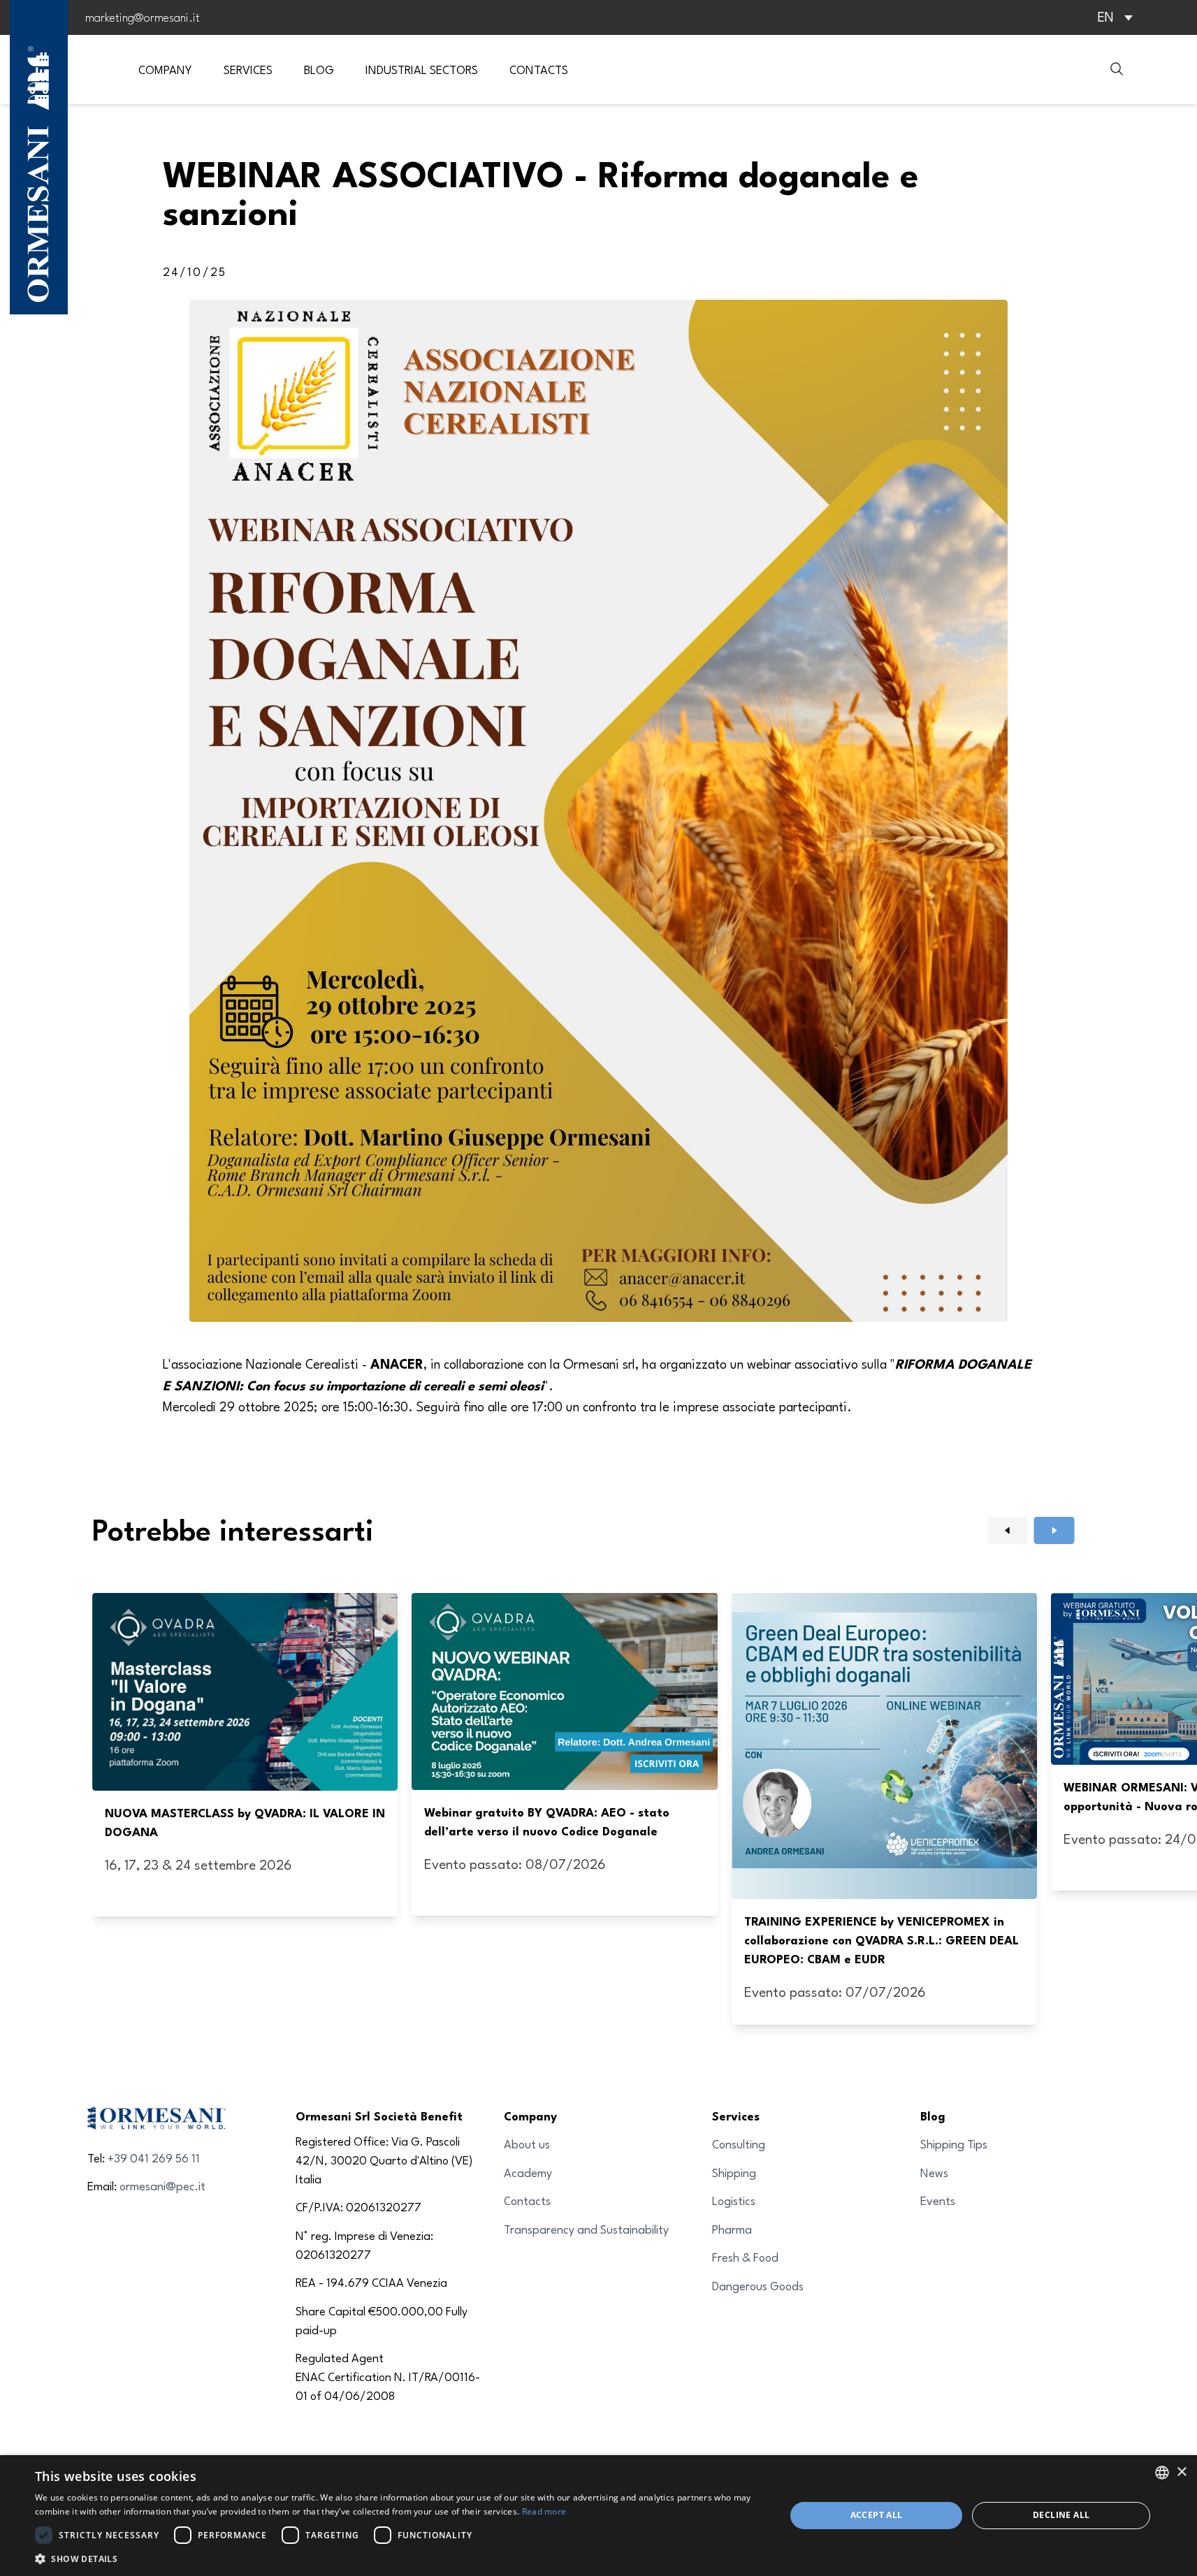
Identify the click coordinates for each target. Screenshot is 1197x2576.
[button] (399, 2559)
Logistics (734, 2200)
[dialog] (598, 2516)
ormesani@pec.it (162, 2186)
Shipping (734, 2173)
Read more (544, 2511)
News (934, 2173)
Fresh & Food (745, 2257)
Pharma (732, 2229)
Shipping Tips (954, 2144)
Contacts (527, 2200)
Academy (528, 2173)
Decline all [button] (1061, 2515)
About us (527, 2144)
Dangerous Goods (758, 2286)
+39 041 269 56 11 (154, 2158)
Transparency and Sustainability (586, 2229)
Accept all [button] (877, 2515)
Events (938, 2200)
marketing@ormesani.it (143, 17)
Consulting (739, 2144)
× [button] (1181, 2472)
